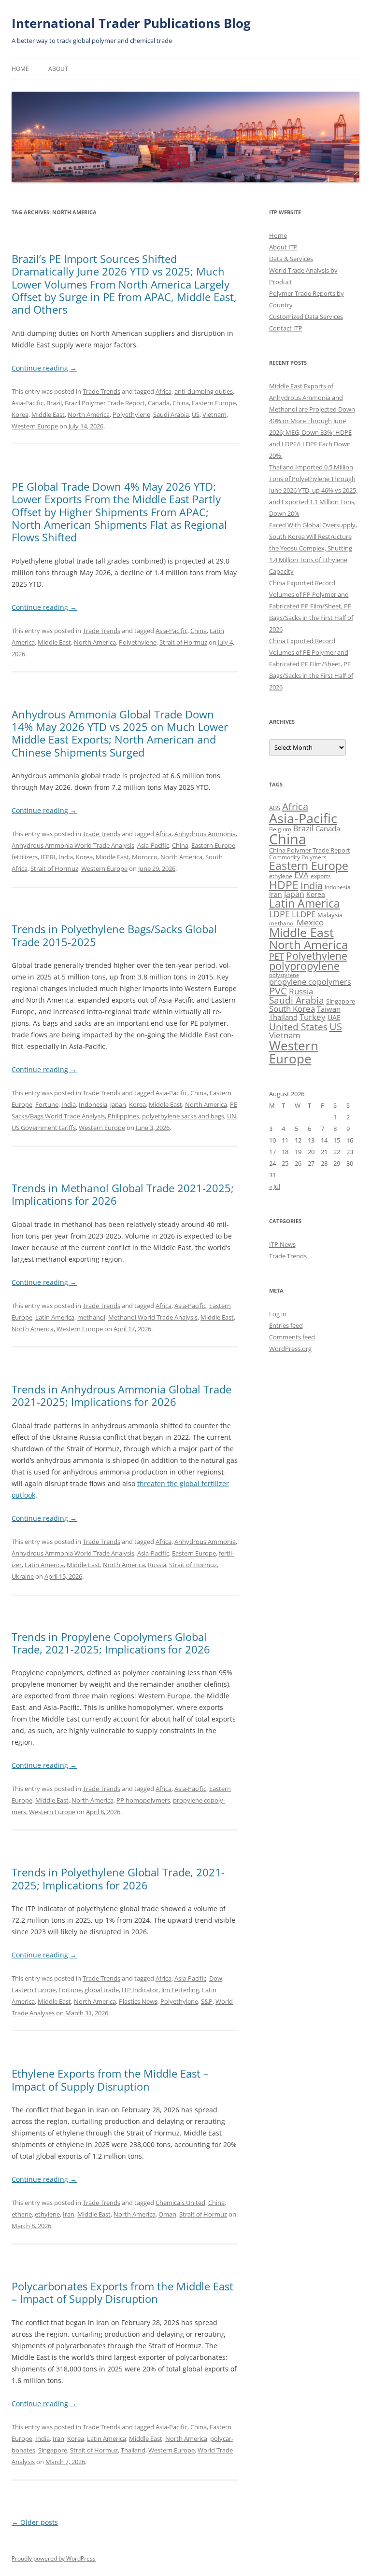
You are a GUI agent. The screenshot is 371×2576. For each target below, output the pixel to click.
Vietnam (214, 414)
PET (277, 956)
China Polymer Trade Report (310, 850)
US (196, 414)
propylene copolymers (310, 982)
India (66, 857)
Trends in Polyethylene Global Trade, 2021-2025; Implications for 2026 (118, 1878)
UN (232, 1116)
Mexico (310, 922)
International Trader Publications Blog (131, 23)
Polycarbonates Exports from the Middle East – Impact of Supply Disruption (122, 2292)
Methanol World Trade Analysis (153, 1317)
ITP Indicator (140, 1990)
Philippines (123, 1116)
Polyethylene (131, 414)
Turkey (313, 1017)
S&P (207, 2001)
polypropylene (304, 966)
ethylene (47, 2214)
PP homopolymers (143, 1800)
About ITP (283, 247)
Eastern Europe (214, 403)
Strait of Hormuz (183, 642)
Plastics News (138, 2001)
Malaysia (330, 915)
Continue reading (44, 368)
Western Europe (35, 426)
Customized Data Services (306, 317)
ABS (275, 808)
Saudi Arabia (171, 414)
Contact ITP (286, 328)
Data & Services (291, 259)
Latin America (55, 1317)
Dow (216, 1978)
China (181, 403)
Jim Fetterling (180, 1990)
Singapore (53, 2450)
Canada (159, 403)
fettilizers (25, 857)
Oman (167, 2214)
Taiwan (329, 1009)
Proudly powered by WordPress (54, 2558)
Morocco (145, 857)
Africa (164, 391)
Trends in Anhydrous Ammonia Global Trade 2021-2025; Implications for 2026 (121, 1395)
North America (89, 414)
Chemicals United (180, 2203)
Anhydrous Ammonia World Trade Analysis (73, 845)
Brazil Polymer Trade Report (105, 403)
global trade (102, 1990)
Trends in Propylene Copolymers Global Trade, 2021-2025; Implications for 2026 (111, 1643)
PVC (278, 991)
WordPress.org (290, 1349)
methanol (91, 1317)
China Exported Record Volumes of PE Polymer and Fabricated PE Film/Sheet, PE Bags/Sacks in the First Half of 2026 (311, 664)
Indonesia (93, 1104)
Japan (118, 1104)
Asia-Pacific (28, 403)
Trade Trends (101, 391)
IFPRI (48, 857)
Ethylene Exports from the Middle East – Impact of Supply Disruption (110, 2080)
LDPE (279, 914)
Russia (157, 1565)
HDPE (284, 885)
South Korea (292, 1009)
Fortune (47, 1104)
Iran (69, 2214)
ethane (22, 2214)
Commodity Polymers (298, 857)
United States (298, 1026)
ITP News (282, 1244)
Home (20, 69)
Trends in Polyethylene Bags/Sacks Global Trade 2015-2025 (114, 935)
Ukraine (23, 1576)
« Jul (275, 1186)
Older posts (35, 2522)
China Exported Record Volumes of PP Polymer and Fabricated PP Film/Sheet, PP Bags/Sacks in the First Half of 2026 (311, 606)
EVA (301, 875)
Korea (20, 414)
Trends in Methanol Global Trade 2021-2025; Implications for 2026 (123, 1194)
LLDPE (304, 914)
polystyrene (284, 975)
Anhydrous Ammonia (205, 834)
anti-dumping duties (204, 391)
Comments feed (292, 1337)
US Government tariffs (44, 1128)
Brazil (54, 403)
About (58, 69)
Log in (278, 1314)
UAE (334, 1017)
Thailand (133, 2450)
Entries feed (286, 1325)
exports (321, 876)
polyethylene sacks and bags (183, 1116)
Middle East (48, 414)
